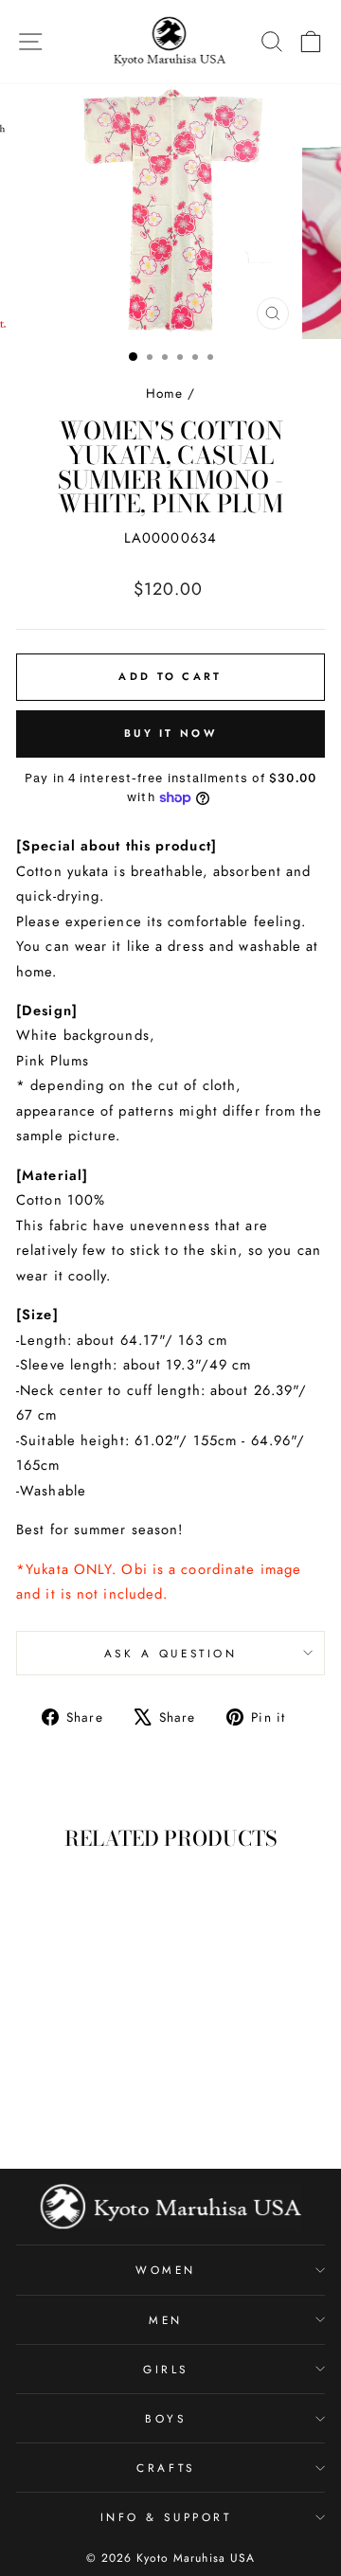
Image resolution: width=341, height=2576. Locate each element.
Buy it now (170, 733)
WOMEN (166, 2270)
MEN (166, 2320)
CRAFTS (165, 2468)
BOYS (165, 2418)
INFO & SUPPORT (166, 2517)
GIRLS (166, 2369)
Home (164, 393)
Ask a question (170, 1653)
